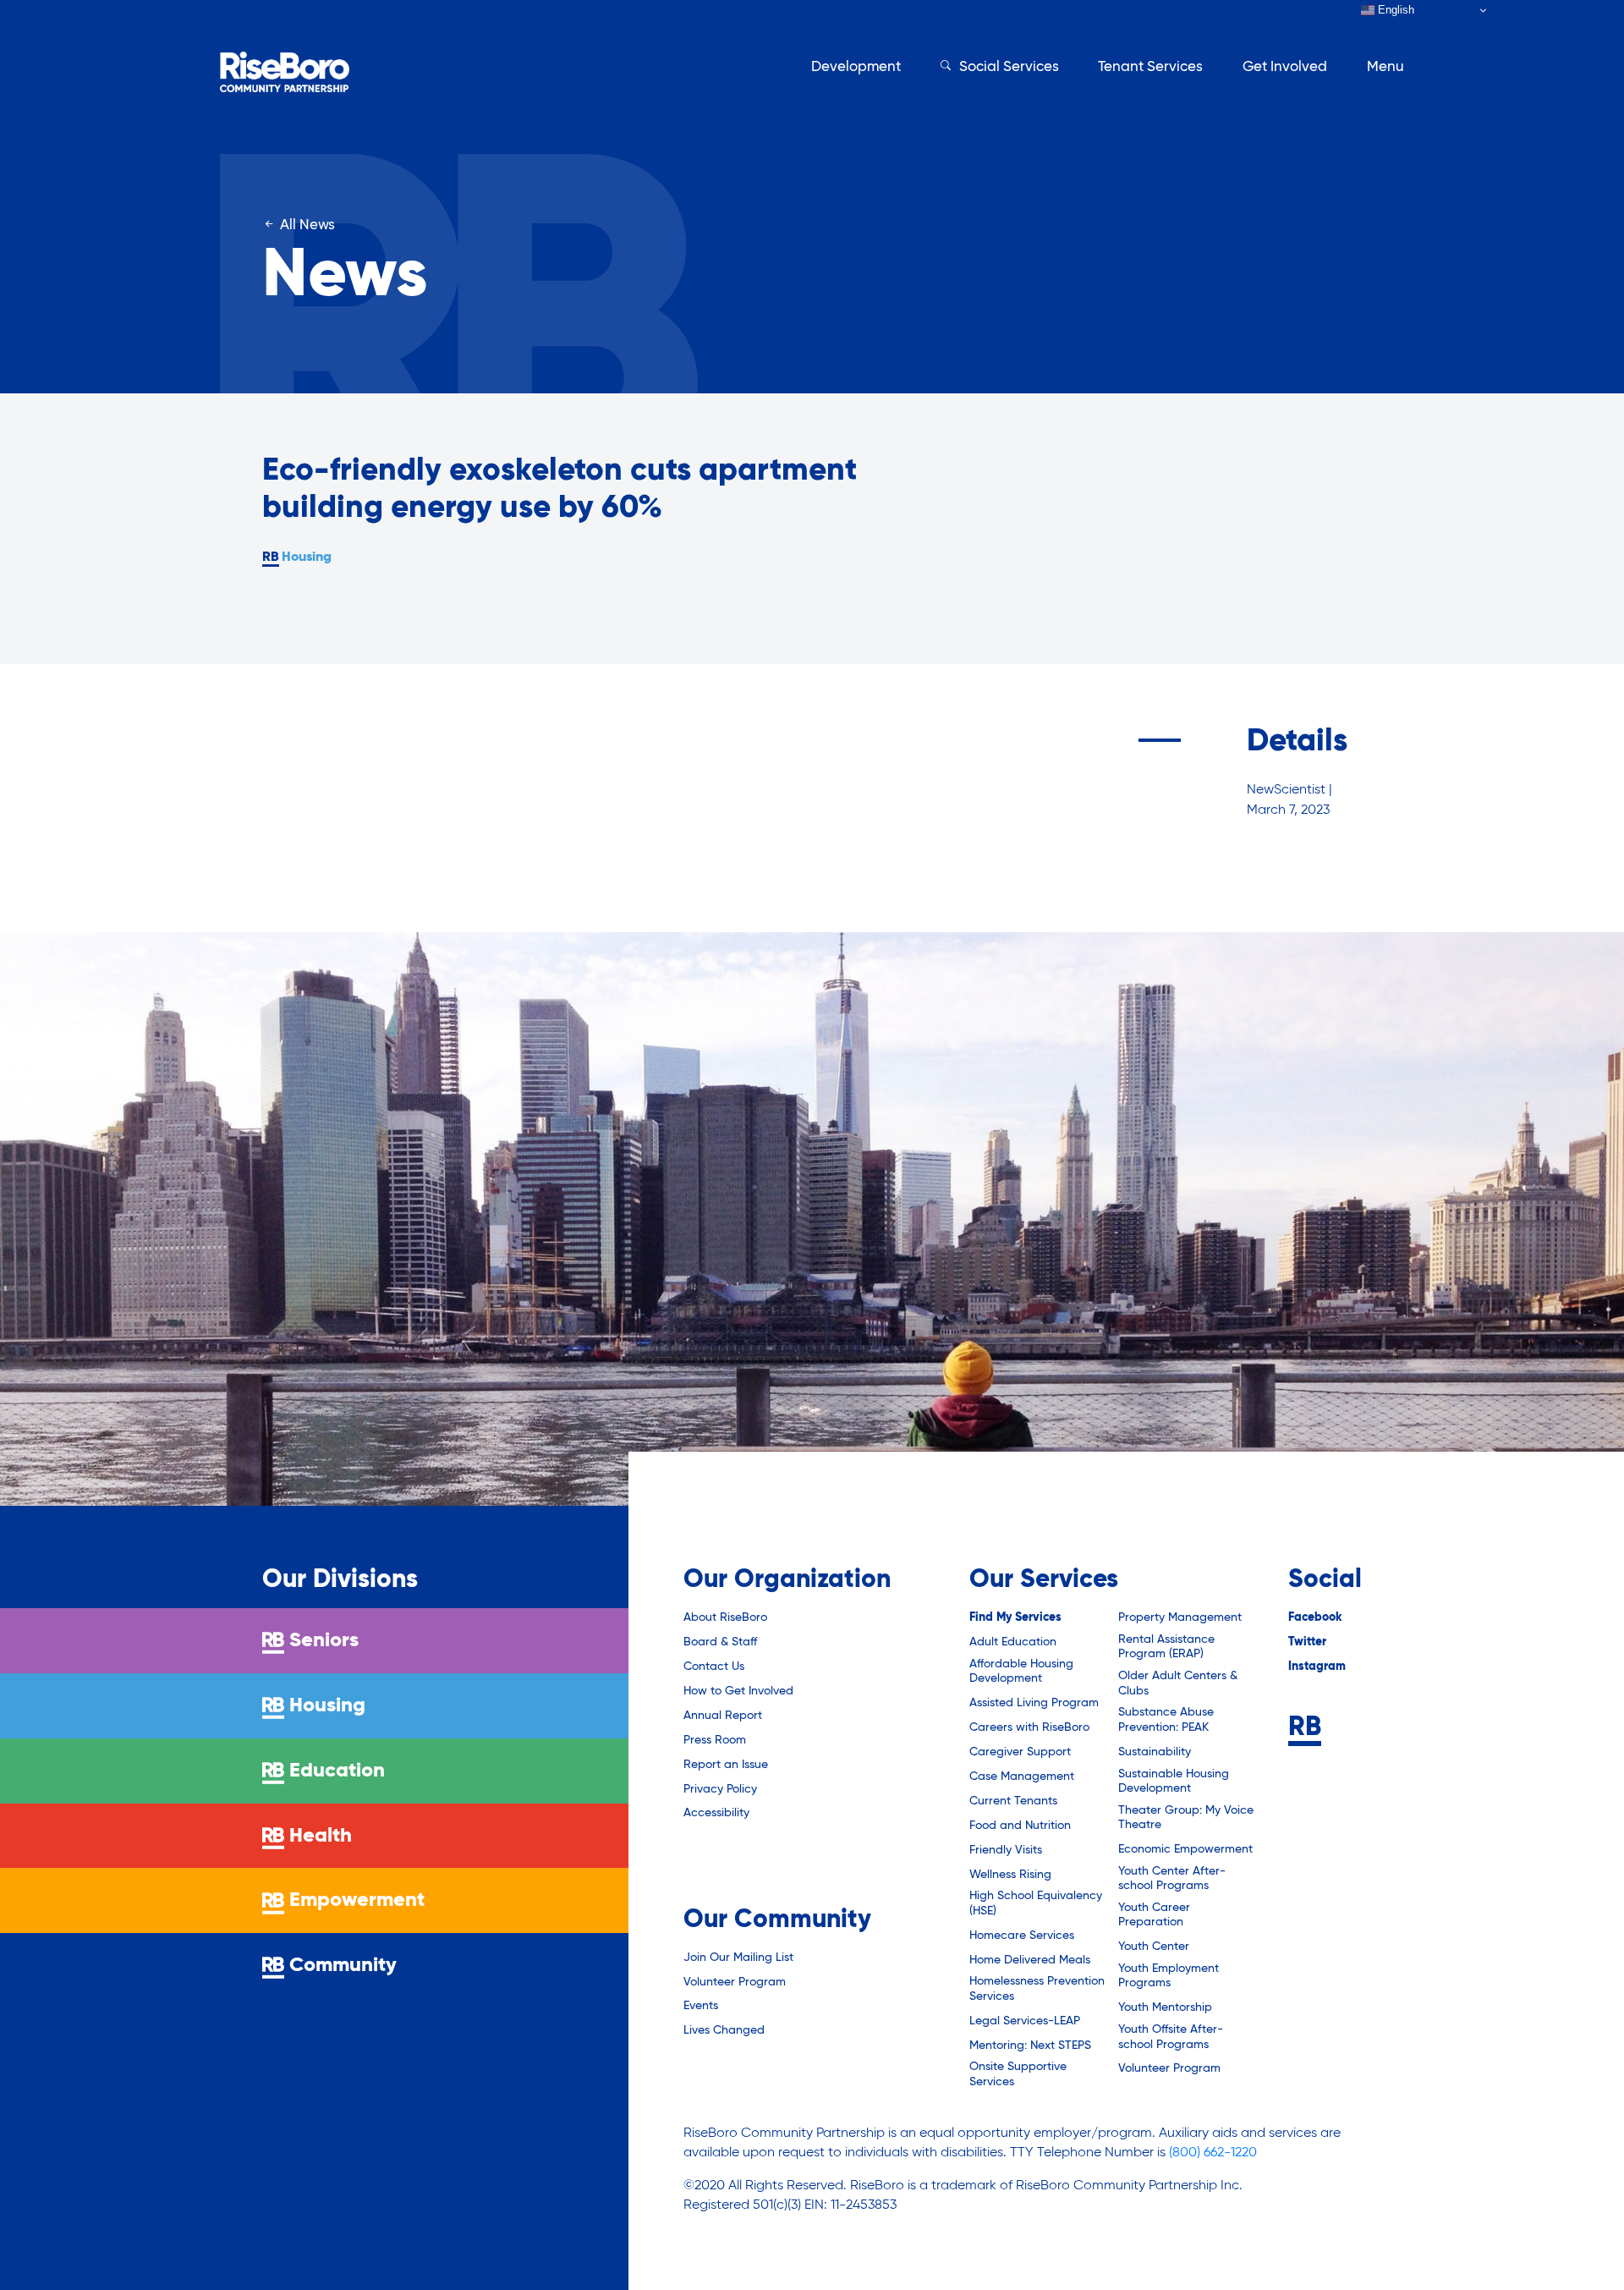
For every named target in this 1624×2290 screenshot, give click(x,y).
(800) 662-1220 (1213, 2153)
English (1394, 10)
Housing (307, 557)
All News (306, 225)
